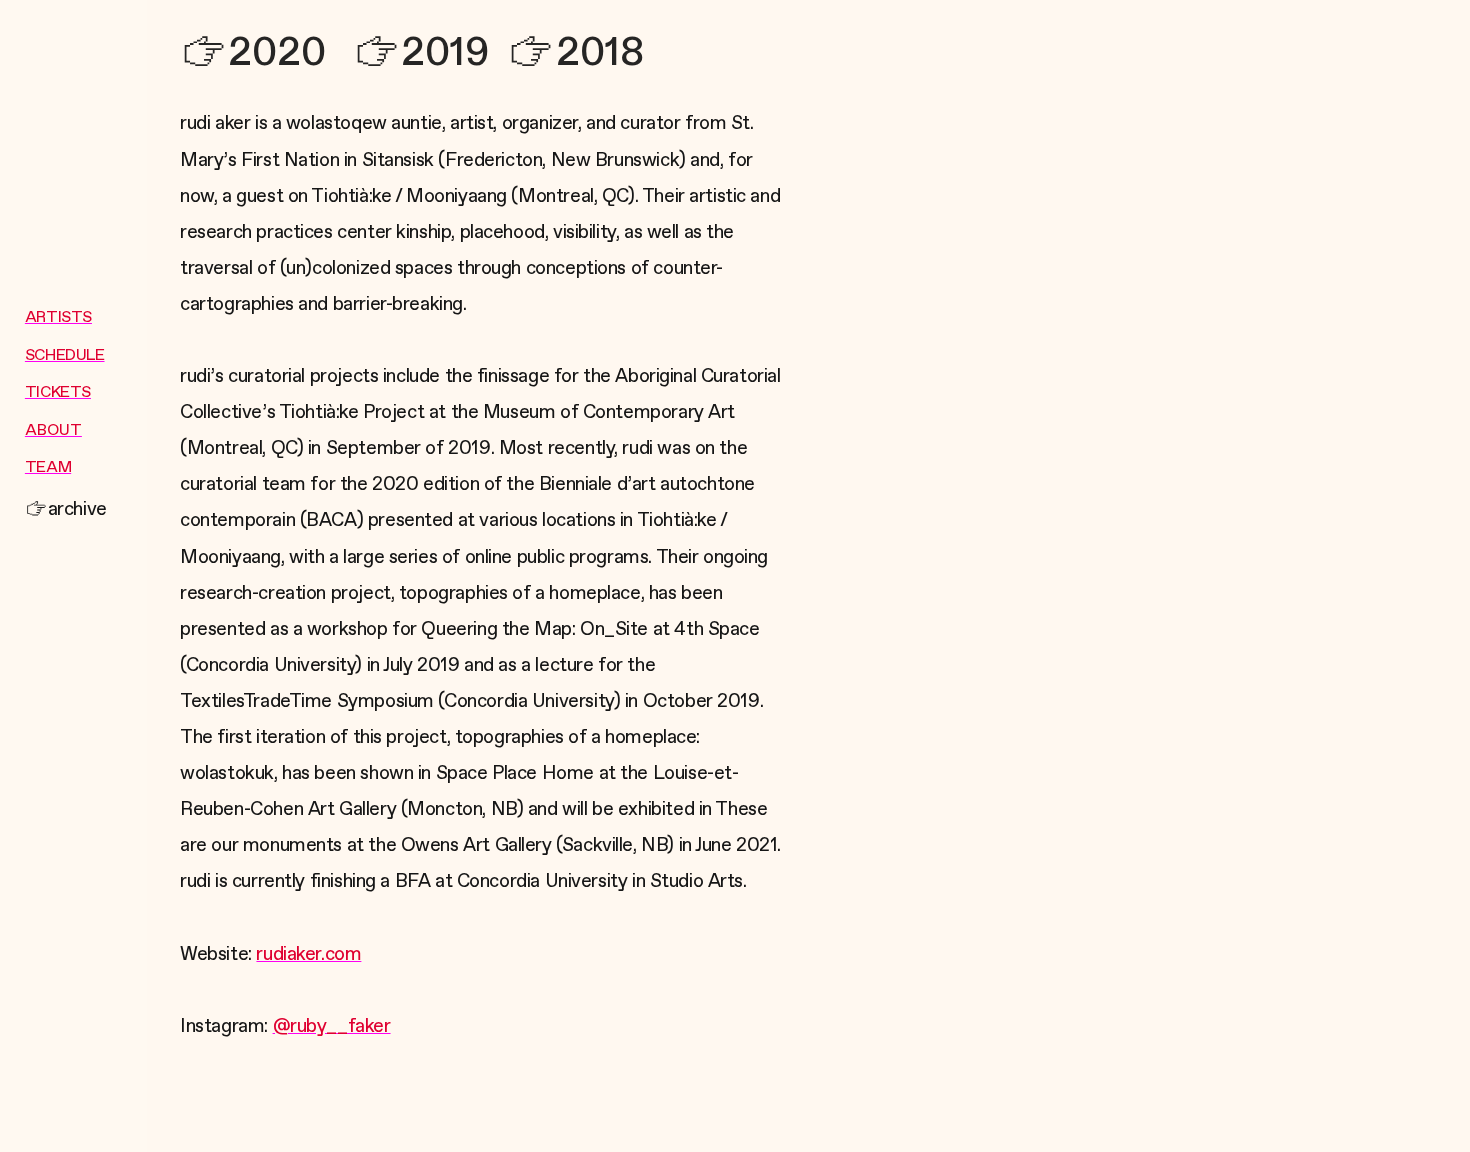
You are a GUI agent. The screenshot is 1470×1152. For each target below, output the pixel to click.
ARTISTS (58, 318)
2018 (599, 52)
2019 (445, 52)
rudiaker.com (308, 954)
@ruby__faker (332, 1026)
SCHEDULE (65, 356)
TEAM (48, 468)
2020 (277, 52)
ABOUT (53, 431)
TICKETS (58, 393)
